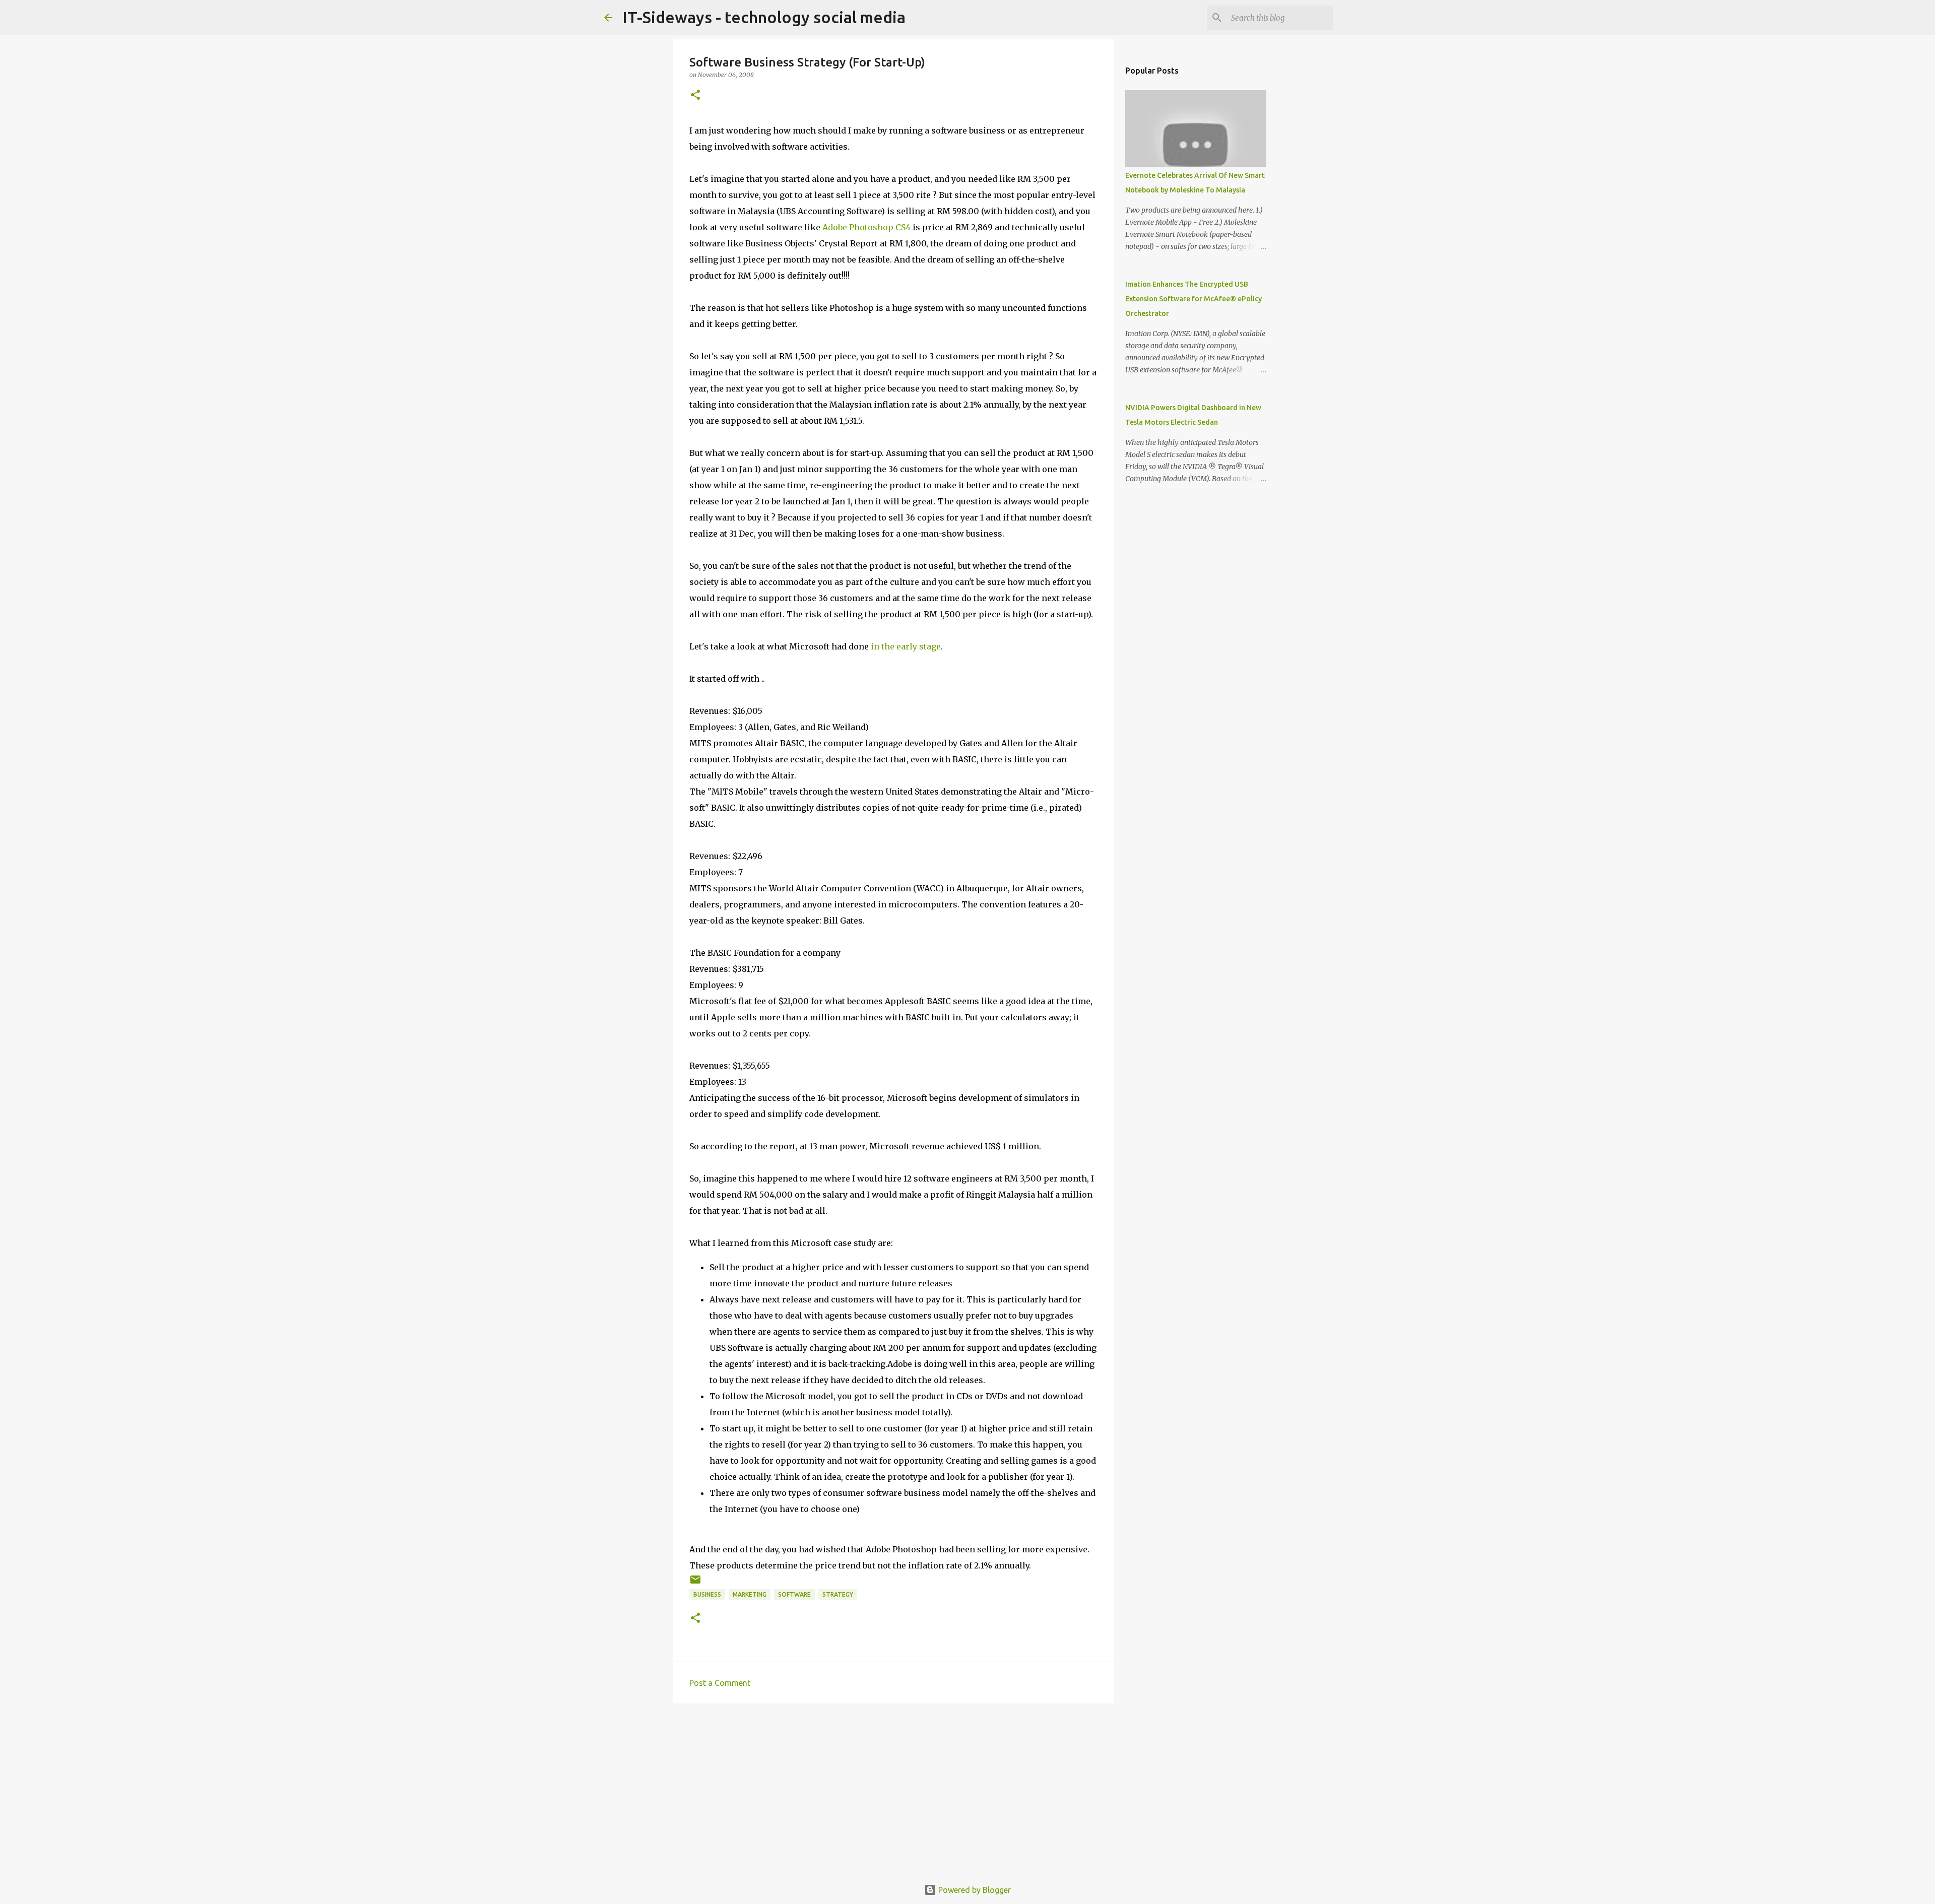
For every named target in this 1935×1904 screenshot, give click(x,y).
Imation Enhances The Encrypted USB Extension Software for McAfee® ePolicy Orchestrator (1194, 299)
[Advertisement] (893, 1789)
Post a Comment (720, 1683)
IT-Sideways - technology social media (764, 17)
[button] (695, 95)
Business (707, 1594)
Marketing (750, 1594)
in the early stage (906, 646)
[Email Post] (695, 1583)
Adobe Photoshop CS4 (866, 227)
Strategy (838, 1594)
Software (794, 1594)
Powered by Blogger (974, 1890)
